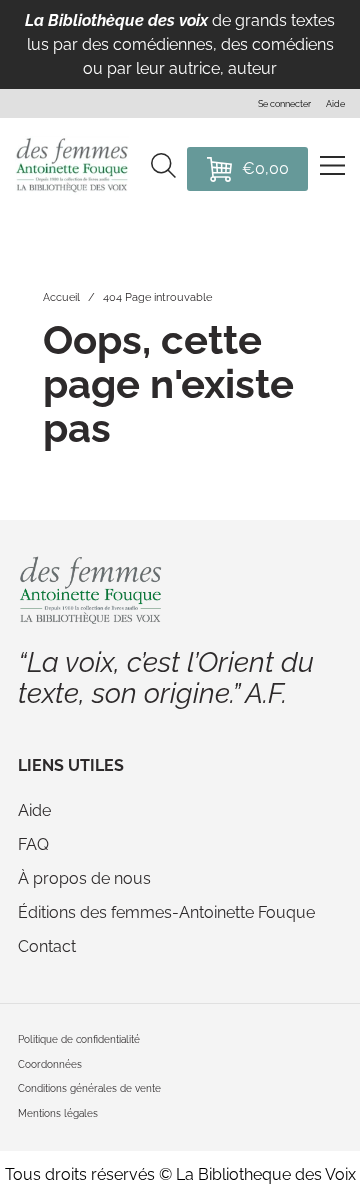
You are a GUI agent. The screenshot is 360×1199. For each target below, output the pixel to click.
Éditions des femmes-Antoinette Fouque (166, 912)
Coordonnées (50, 1064)
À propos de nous (84, 878)
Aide (34, 810)
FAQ (33, 844)
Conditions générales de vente (89, 1088)
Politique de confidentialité (79, 1039)
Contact (47, 946)
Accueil (61, 297)
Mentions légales (58, 1113)
